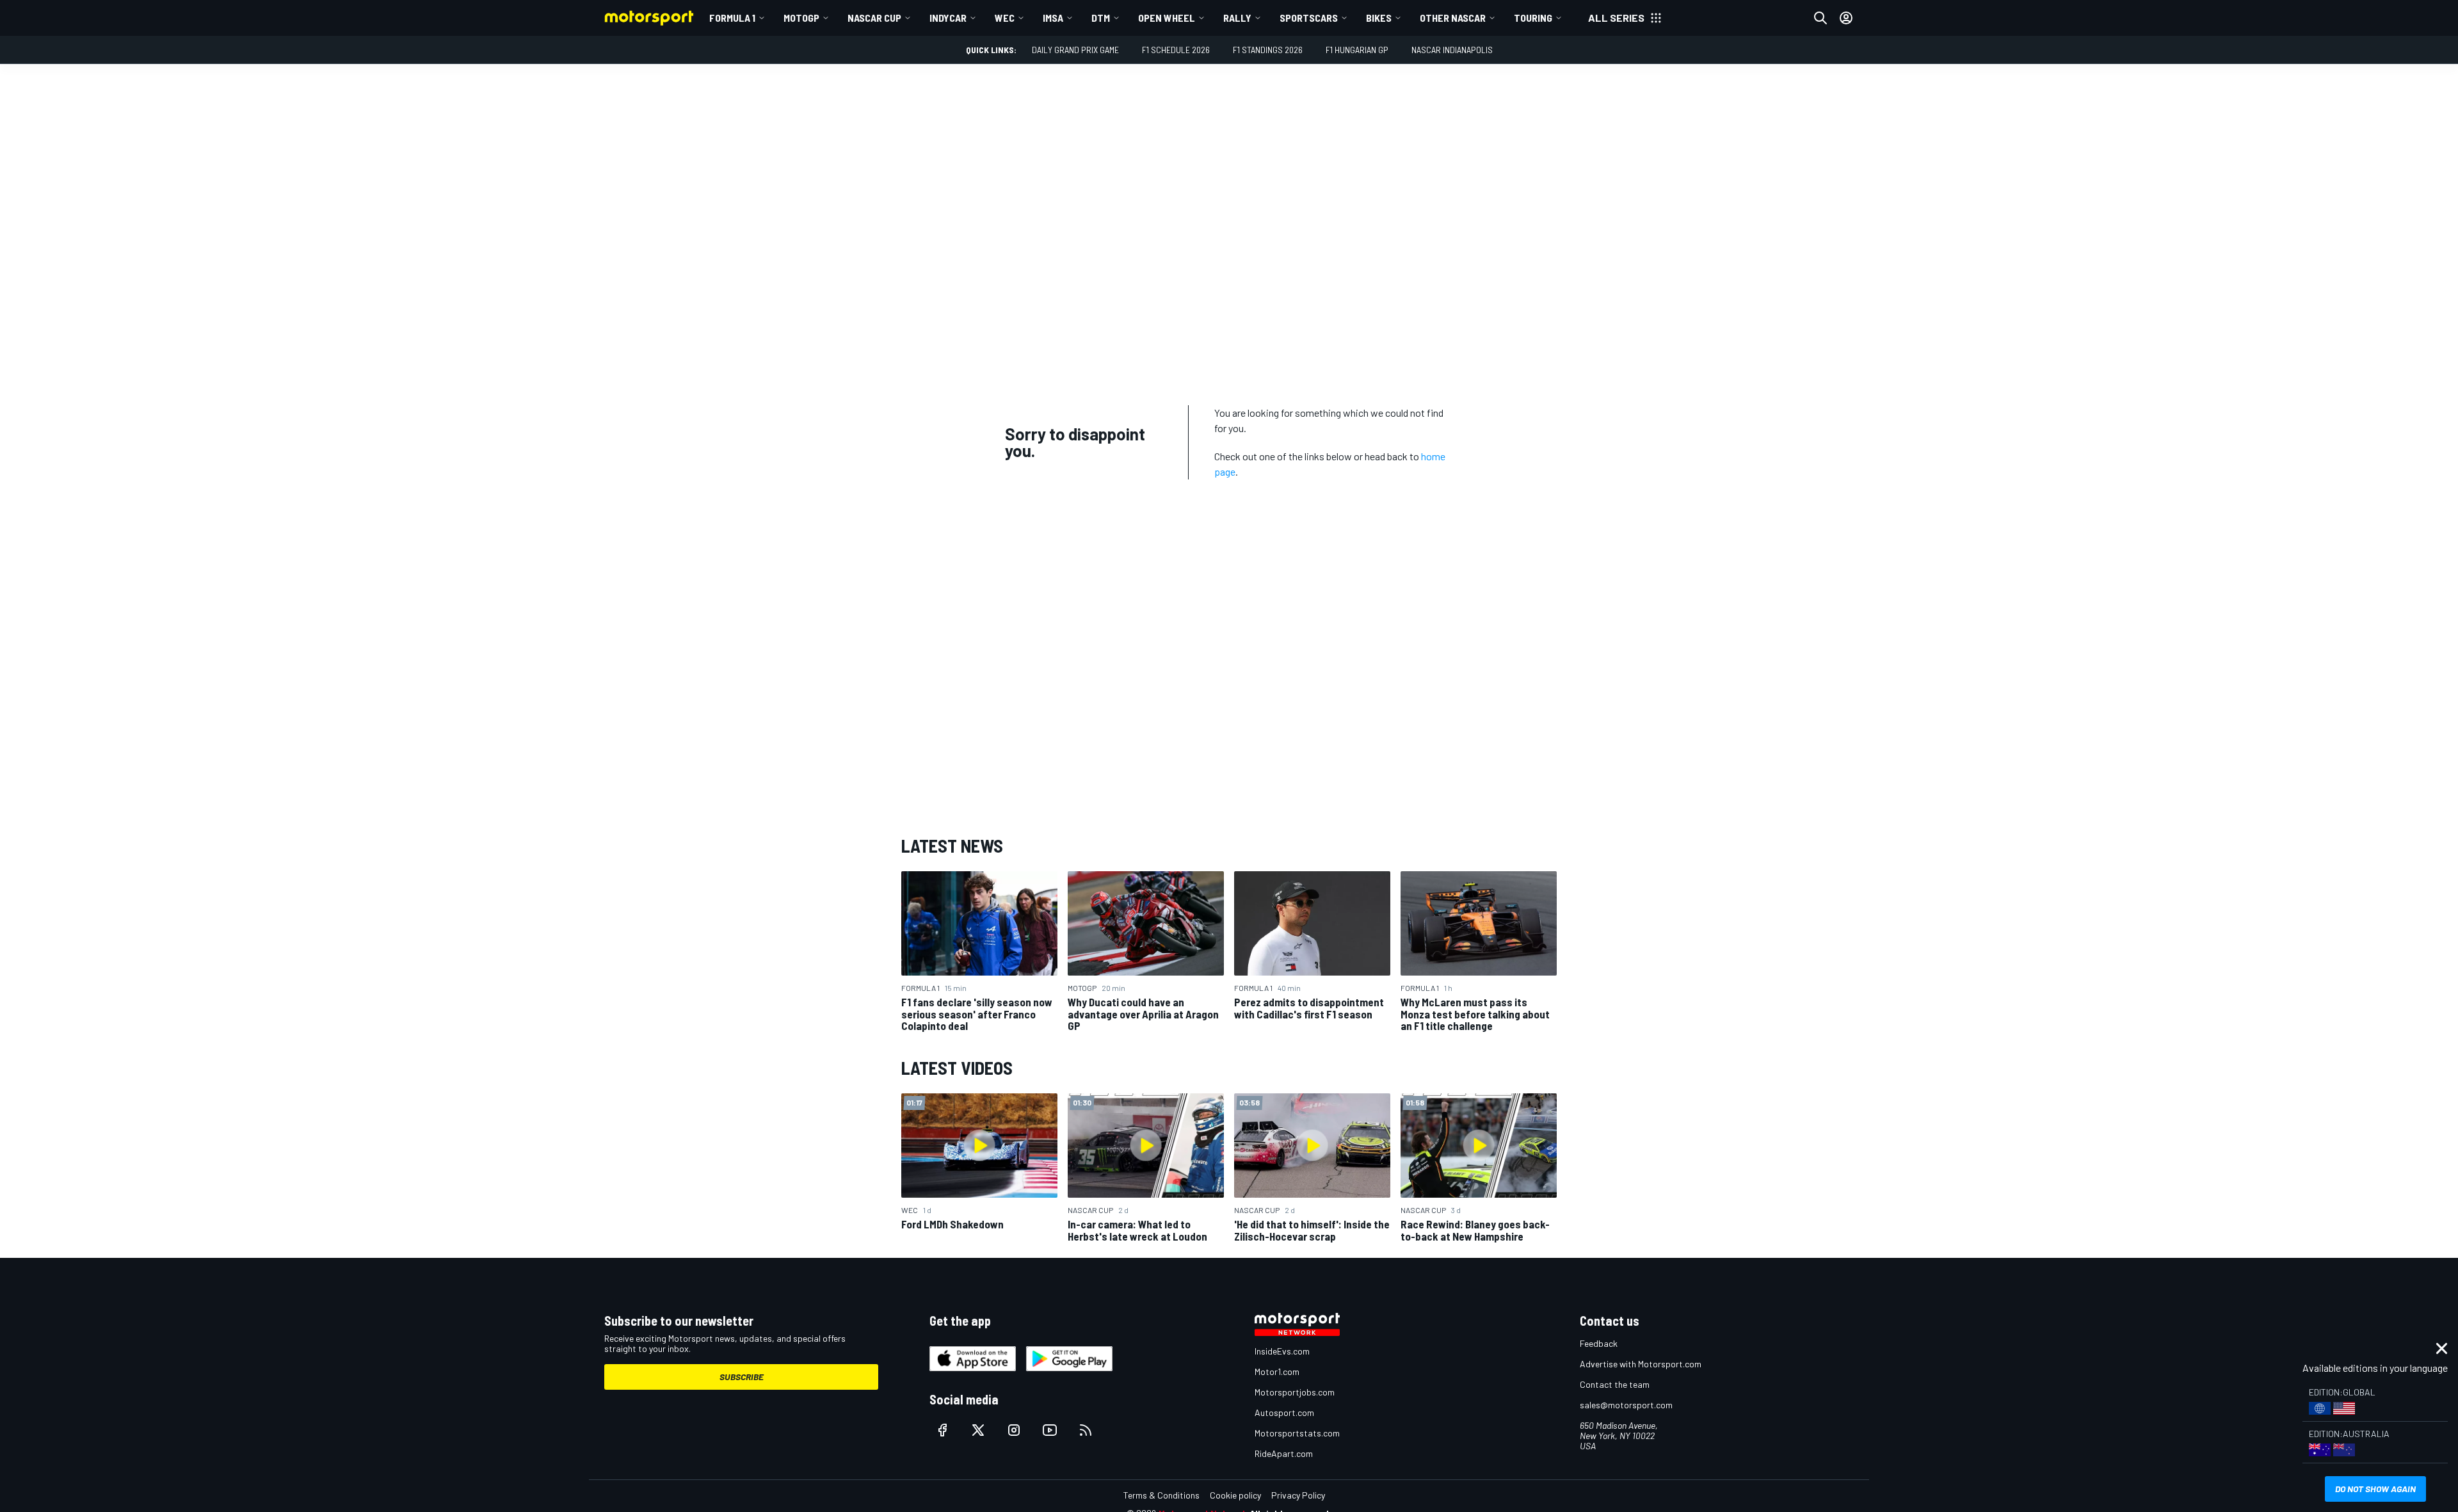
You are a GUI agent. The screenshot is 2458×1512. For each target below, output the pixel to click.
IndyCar (948, 18)
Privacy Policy (1298, 1495)
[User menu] (1846, 18)
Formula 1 (732, 18)
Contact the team (1615, 1384)
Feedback (1599, 1343)
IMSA (1053, 18)
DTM (1101, 18)
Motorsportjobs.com (1295, 1392)
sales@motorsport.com (1626, 1405)
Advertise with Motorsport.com (1641, 1364)
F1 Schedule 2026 (1176, 50)
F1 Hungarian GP (1357, 50)
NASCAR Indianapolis (1452, 50)
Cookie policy (1235, 1495)
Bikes (1379, 18)
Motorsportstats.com (1297, 1433)
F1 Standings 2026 (1268, 50)
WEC (1005, 18)
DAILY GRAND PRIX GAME (1075, 50)
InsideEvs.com (1282, 1351)
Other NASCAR (1453, 18)
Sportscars (1309, 18)
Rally (1237, 18)
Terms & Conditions (1161, 1495)
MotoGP (801, 18)
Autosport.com (1284, 1412)
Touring (1533, 18)
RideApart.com (1284, 1453)
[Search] (1820, 18)
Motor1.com (1277, 1371)
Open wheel (1167, 18)
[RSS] (1086, 1430)
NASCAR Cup (874, 18)
